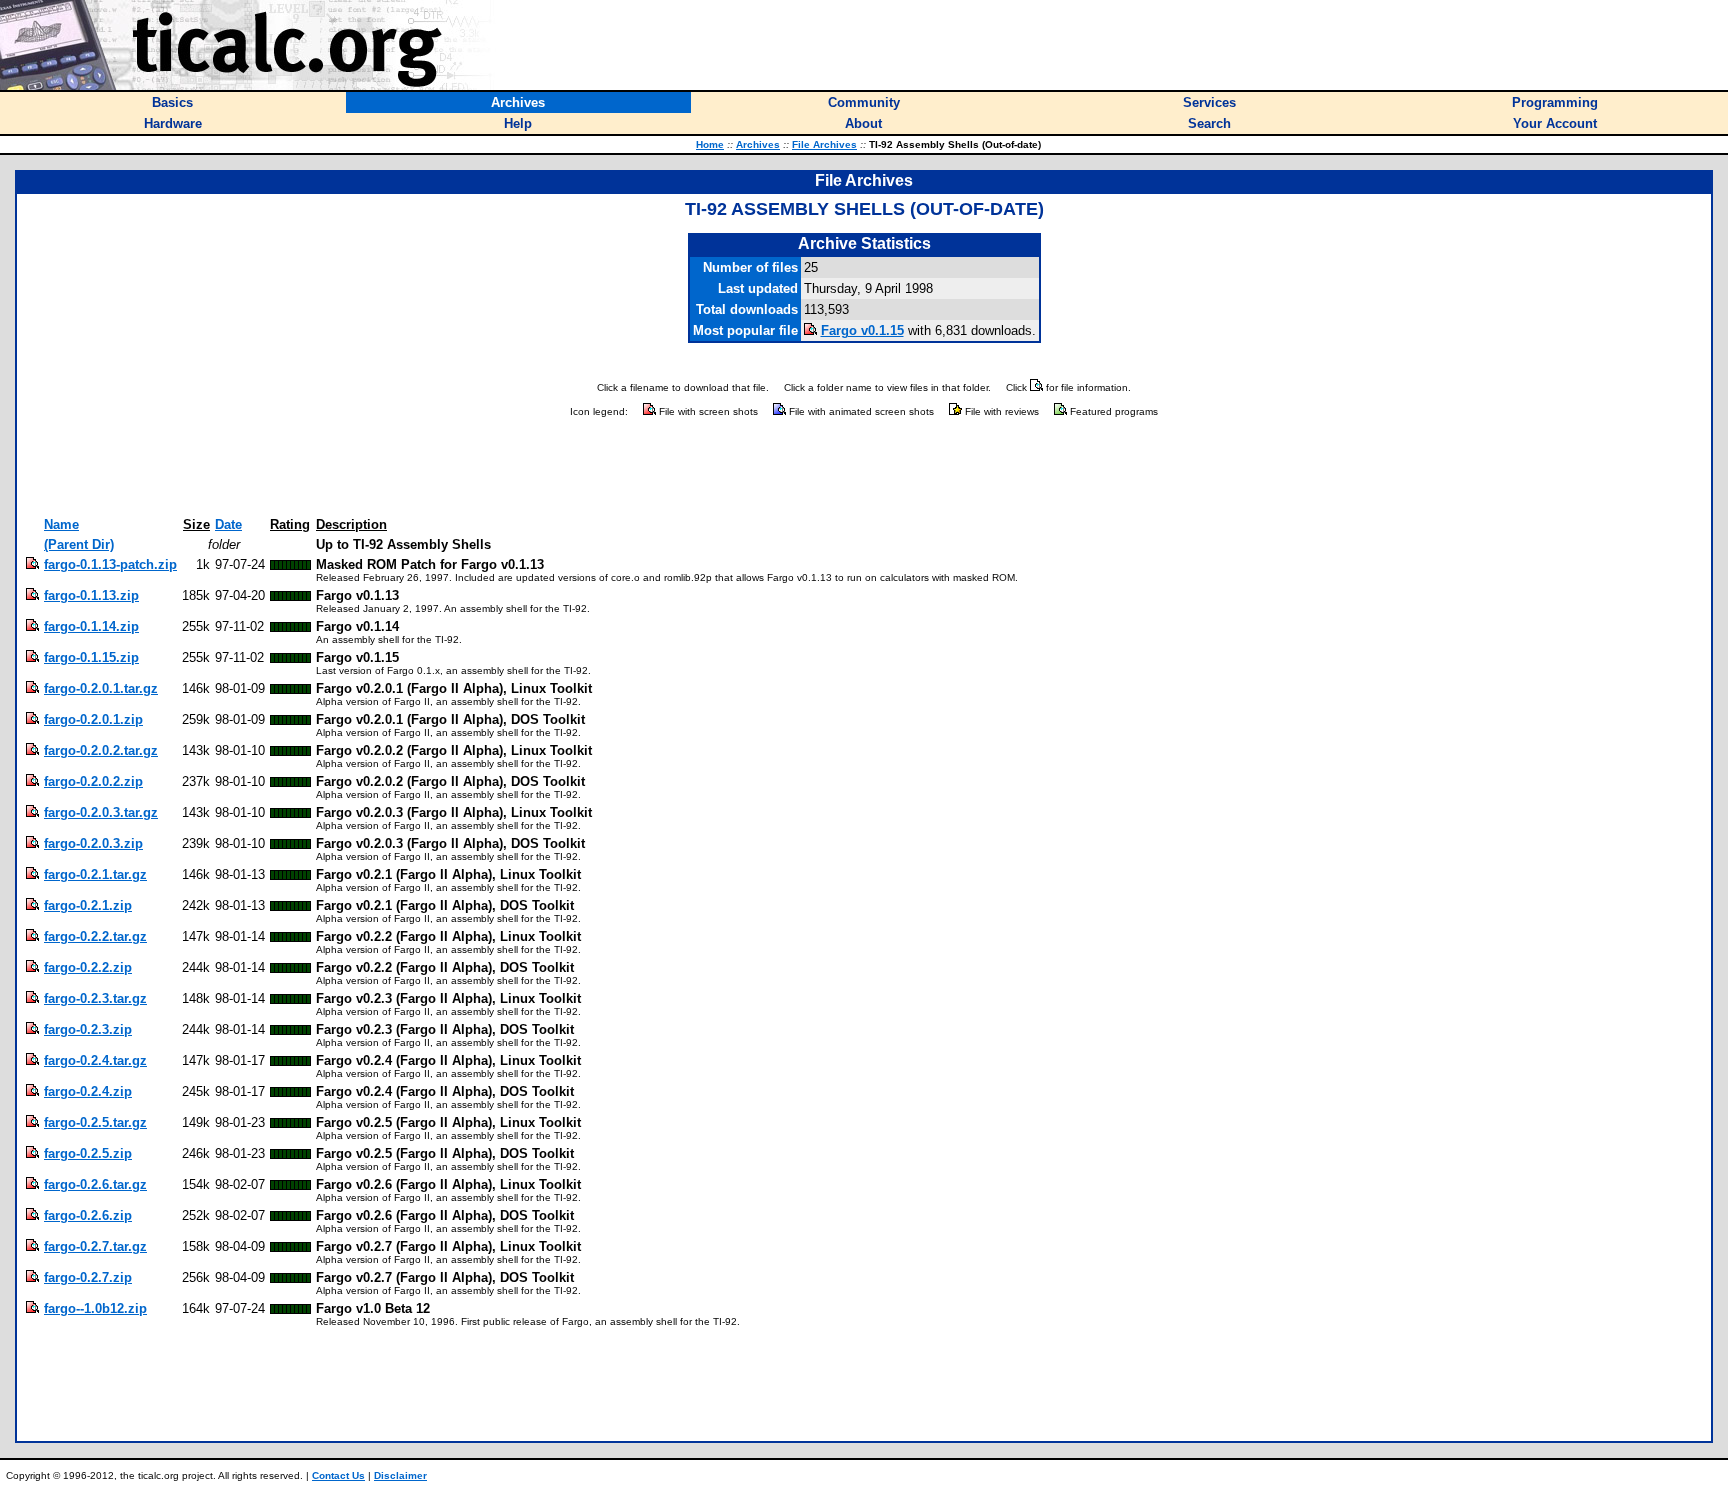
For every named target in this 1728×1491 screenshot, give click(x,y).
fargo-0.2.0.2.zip (93, 781)
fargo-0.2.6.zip (88, 1215)
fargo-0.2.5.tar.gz (95, 1122)
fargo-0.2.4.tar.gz (95, 1060)
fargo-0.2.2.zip (88, 967)
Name (61, 524)
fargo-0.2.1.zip (88, 905)
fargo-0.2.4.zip (88, 1091)
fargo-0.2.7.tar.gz (95, 1246)
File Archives (824, 144)
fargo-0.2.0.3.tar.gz (101, 812)
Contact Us (338, 1475)
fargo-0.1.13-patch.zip (110, 564)
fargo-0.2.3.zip (88, 1029)
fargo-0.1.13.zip (91, 595)
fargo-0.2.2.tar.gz (95, 936)
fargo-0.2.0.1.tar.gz (101, 688)
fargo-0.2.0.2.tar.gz (101, 750)
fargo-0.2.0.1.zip (93, 719)
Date (228, 524)
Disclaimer (400, 1475)
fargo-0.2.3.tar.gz (95, 998)
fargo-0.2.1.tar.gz (95, 874)
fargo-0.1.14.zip (91, 626)
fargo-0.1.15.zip (91, 657)
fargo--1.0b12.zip (95, 1308)
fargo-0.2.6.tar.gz (95, 1184)
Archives (758, 144)
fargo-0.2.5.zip (88, 1153)
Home (710, 144)
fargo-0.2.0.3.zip (93, 843)
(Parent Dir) (79, 544)
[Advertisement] (864, 468)
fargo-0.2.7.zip (88, 1277)
